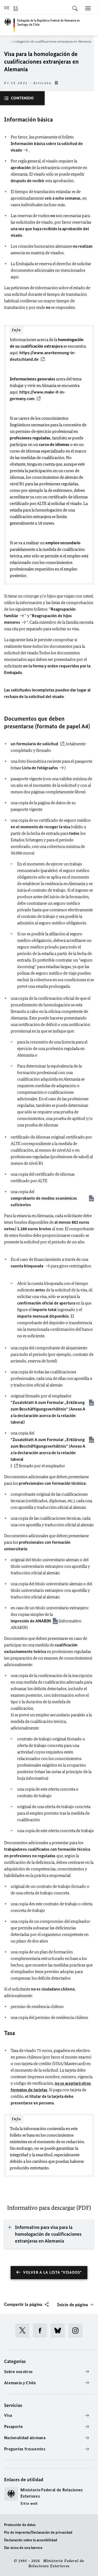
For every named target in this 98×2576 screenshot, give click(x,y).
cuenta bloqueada (27, 1266)
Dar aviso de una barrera (23, 2548)
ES (16, 8)
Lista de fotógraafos (40, 768)
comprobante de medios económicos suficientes (44, 1201)
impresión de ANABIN (31, 1621)
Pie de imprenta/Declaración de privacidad (38, 2532)
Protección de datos (20, 2525)
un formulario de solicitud (34, 744)
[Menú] (88, 8)
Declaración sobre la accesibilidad (31, 2540)
